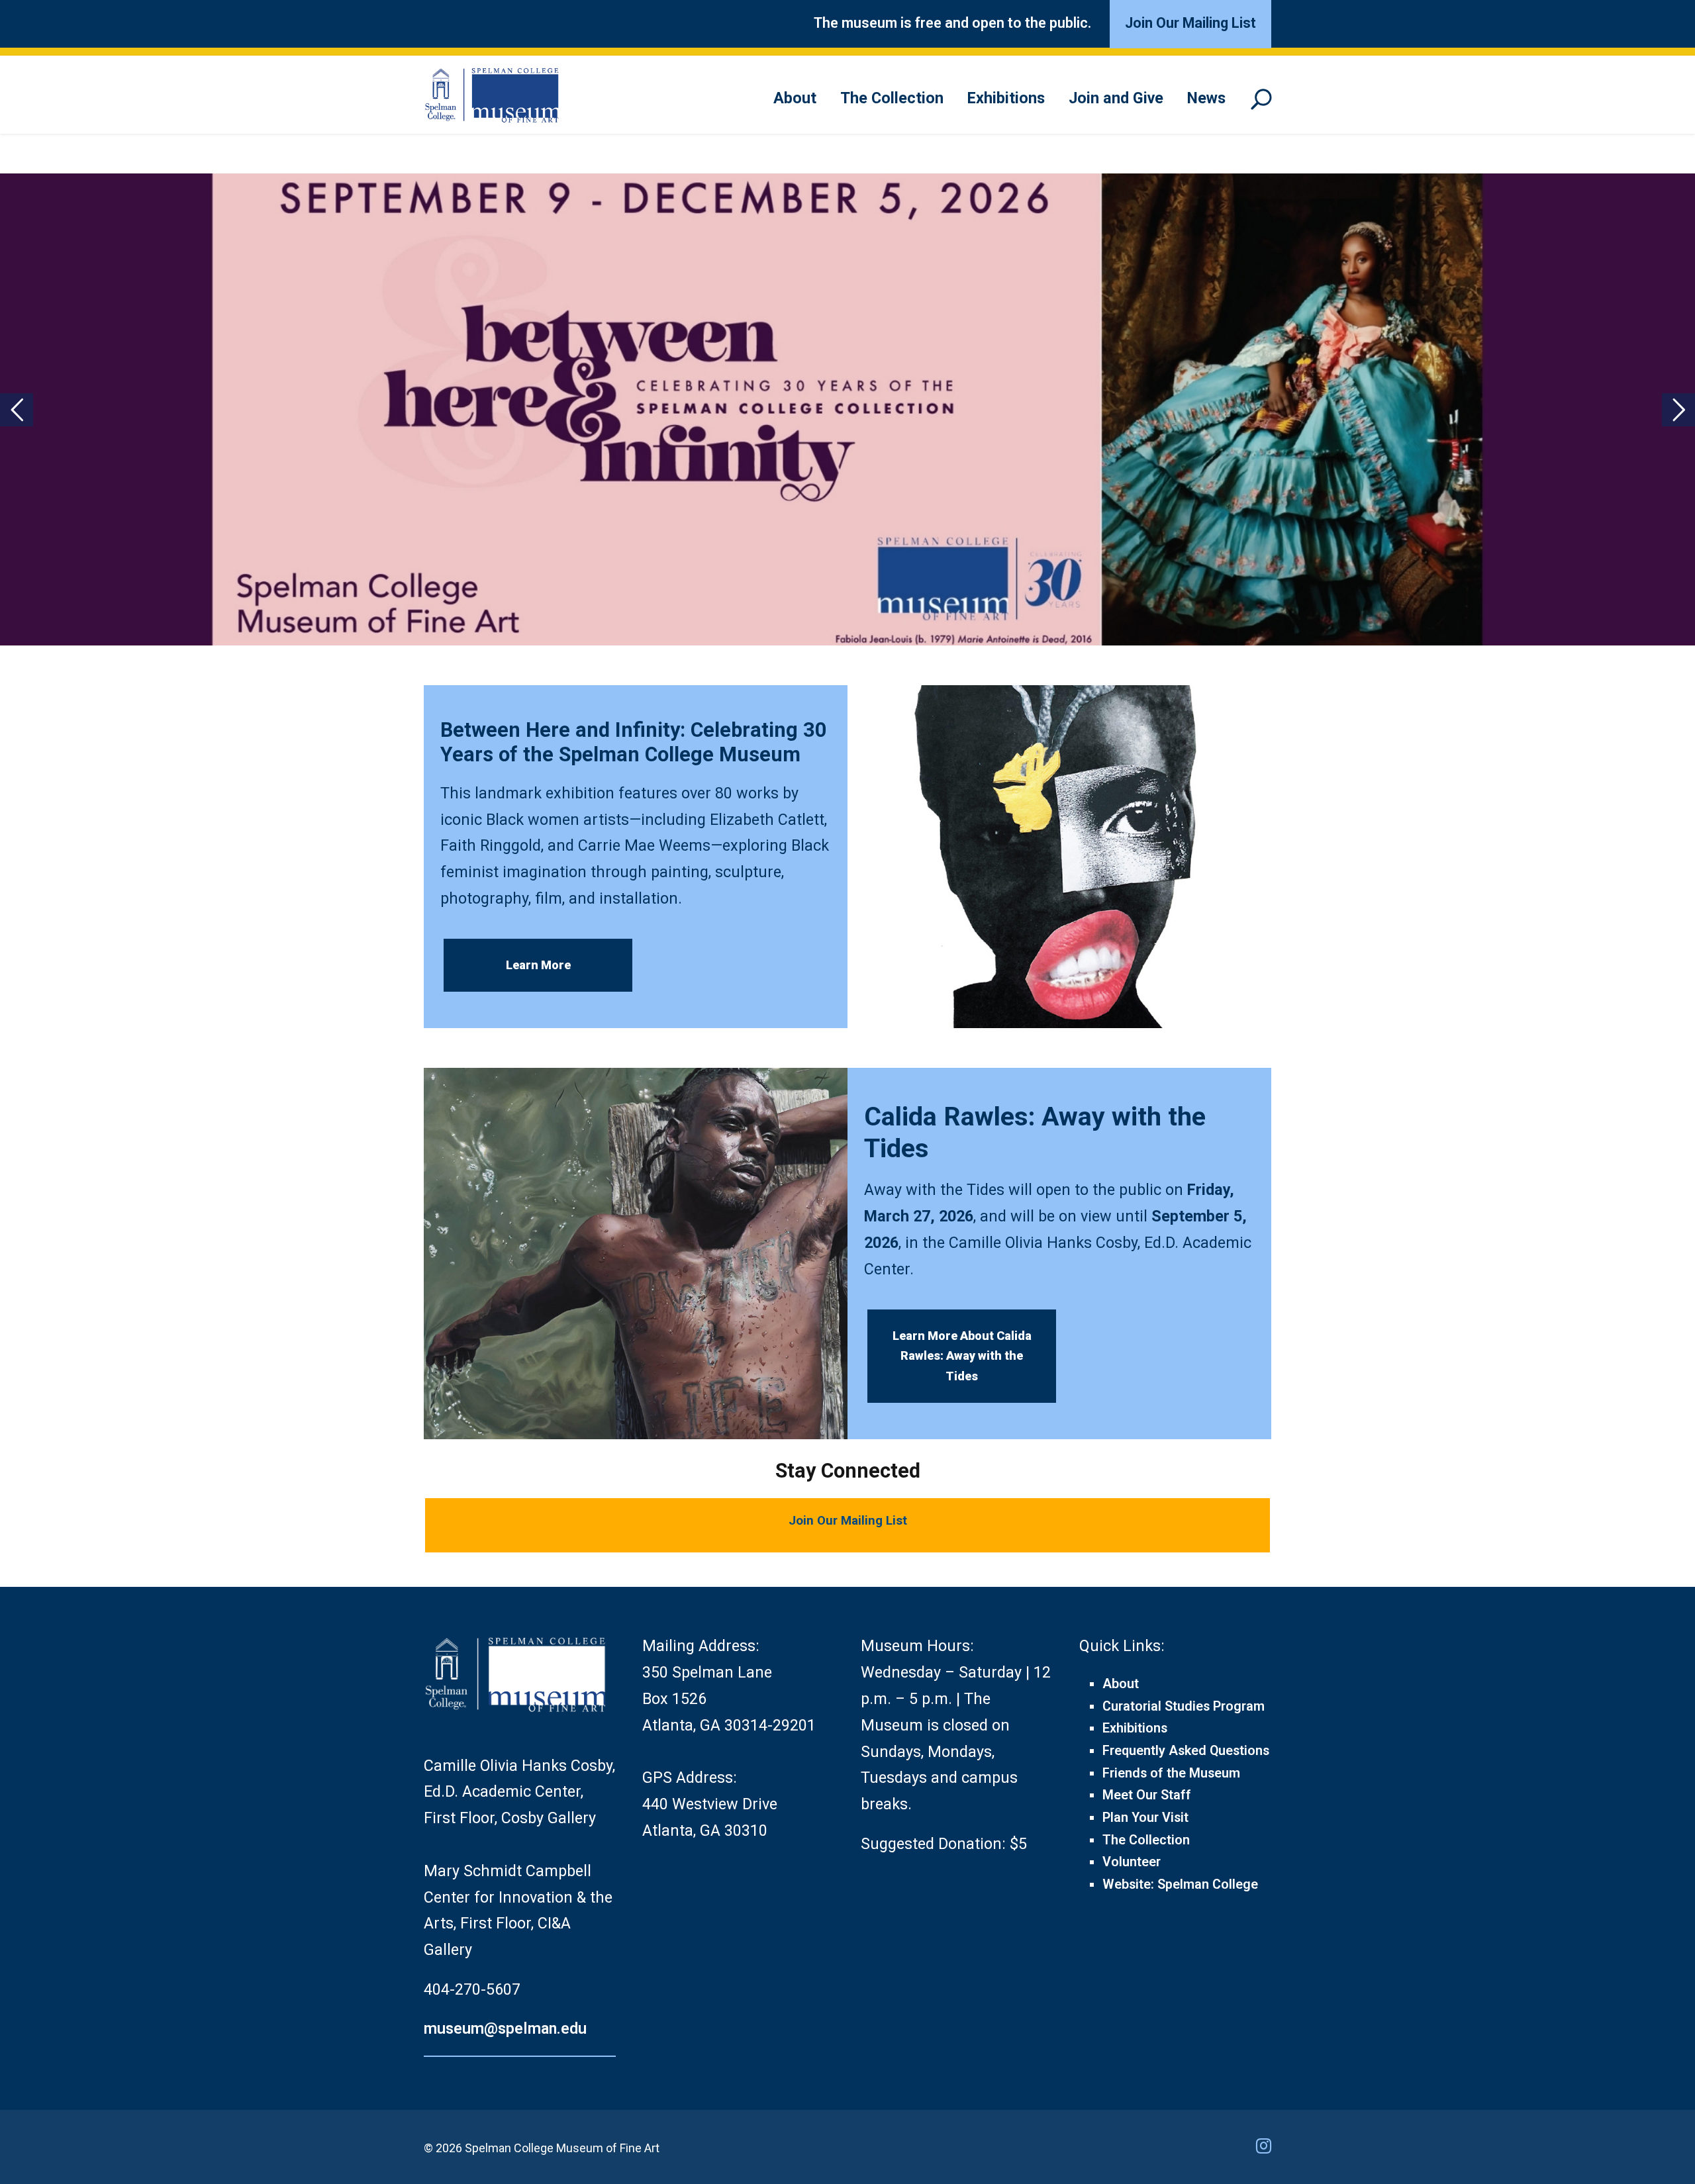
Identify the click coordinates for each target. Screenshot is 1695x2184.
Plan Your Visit (1145, 1818)
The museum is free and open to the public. (952, 23)
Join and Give (1116, 98)
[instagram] (1264, 2146)
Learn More (538, 965)
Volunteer (1132, 1862)
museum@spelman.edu (505, 2028)
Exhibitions (1006, 98)
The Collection (892, 98)
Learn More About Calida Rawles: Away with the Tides (962, 1356)
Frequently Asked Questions (1186, 1751)
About (795, 98)
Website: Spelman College (1180, 1884)
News (1206, 98)
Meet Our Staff (1147, 1795)
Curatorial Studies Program (1184, 1706)
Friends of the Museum (1171, 1773)
